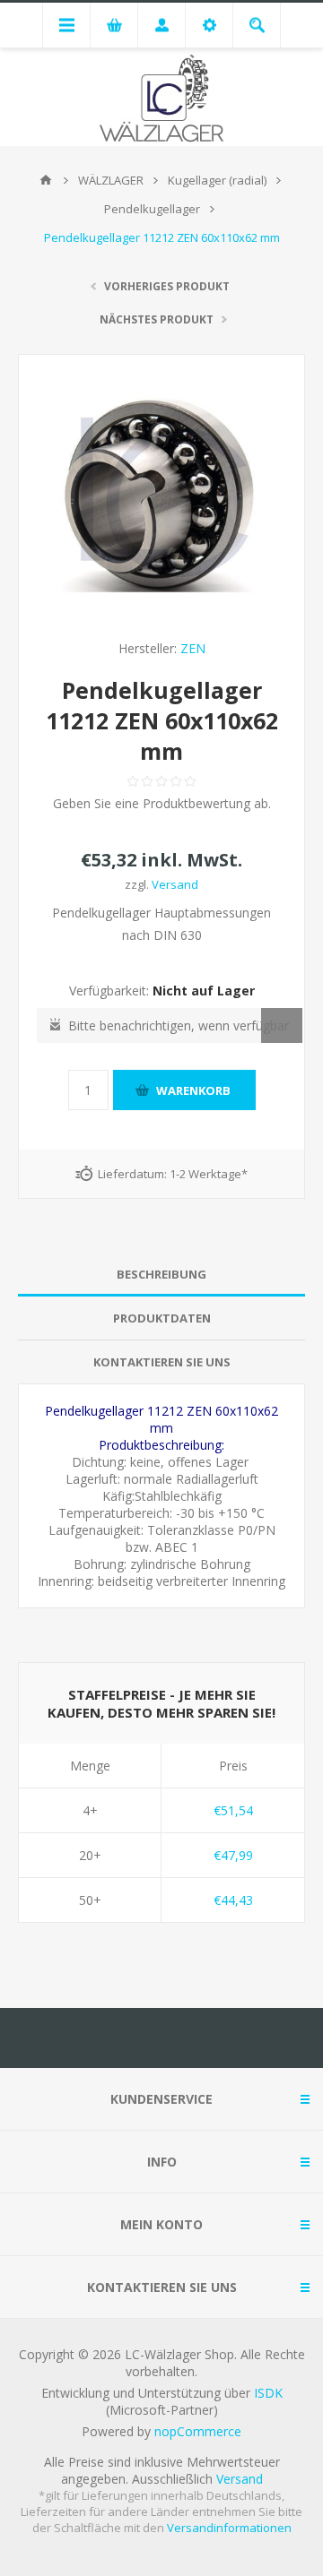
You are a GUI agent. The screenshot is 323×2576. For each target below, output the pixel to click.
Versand (175, 884)
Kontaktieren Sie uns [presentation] (162, 1362)
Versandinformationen (229, 2528)
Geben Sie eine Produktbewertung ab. (162, 803)
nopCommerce (198, 2431)
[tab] (161, 1275)
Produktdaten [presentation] (162, 1318)
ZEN (193, 648)
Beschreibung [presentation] (161, 1274)
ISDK (268, 2393)
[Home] (46, 180)
